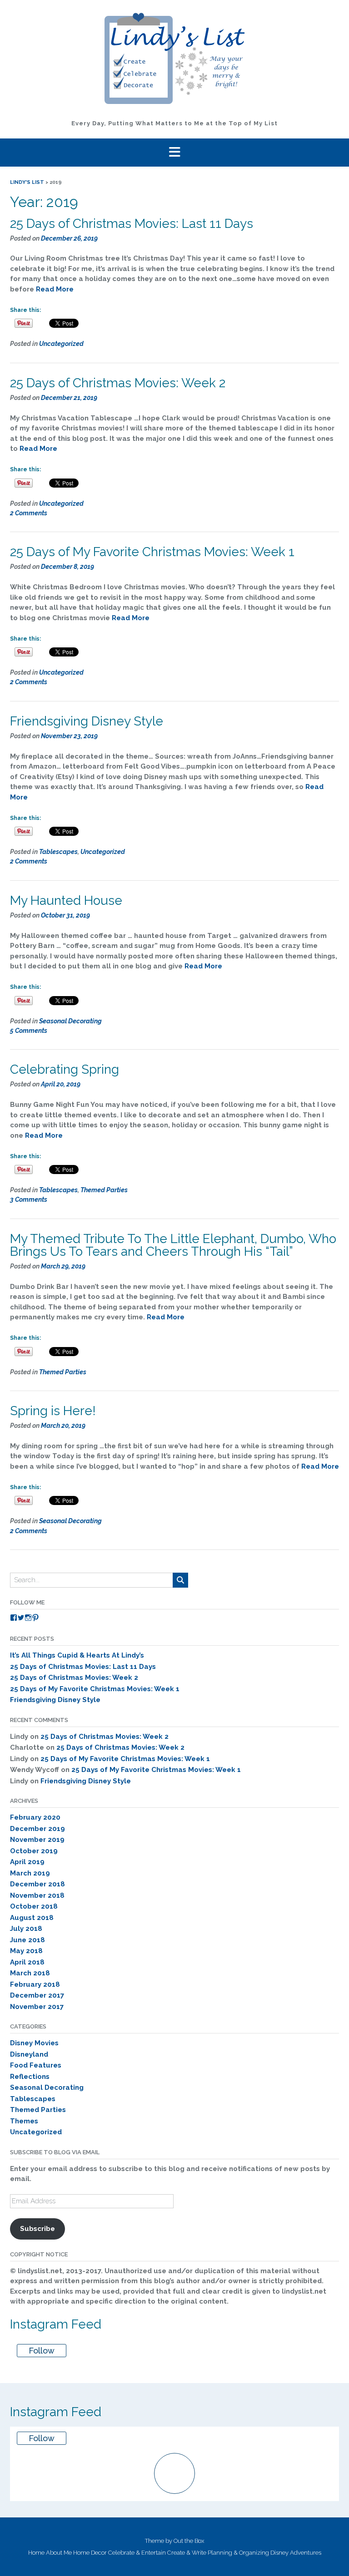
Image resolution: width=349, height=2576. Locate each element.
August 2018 (32, 1918)
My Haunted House (66, 901)
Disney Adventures (296, 2553)
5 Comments (29, 1031)
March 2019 (30, 1873)
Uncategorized (61, 344)
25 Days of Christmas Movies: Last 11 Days (132, 224)
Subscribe (37, 2229)
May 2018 (26, 1951)
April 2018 (27, 1962)
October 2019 (34, 1851)
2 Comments (29, 513)
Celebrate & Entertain (137, 2553)
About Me (59, 2553)
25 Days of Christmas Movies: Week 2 (118, 383)
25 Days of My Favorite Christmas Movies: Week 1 (152, 552)
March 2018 (30, 1973)
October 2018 (34, 1906)
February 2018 (35, 1984)
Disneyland (29, 2054)
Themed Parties (104, 1190)
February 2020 (35, 1817)
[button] (174, 153)
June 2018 (27, 1940)
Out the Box (189, 2541)
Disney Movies (34, 2043)
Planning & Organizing (238, 2553)
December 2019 (37, 1829)
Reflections (30, 2077)
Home (36, 2553)
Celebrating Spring (65, 1069)
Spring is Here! (53, 1411)
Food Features (36, 2065)
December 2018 (37, 1884)
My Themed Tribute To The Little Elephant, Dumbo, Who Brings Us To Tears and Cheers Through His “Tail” (173, 1245)
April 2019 (27, 1862)
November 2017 (37, 2007)
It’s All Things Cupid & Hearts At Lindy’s (77, 1655)
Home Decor (90, 2553)
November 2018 (37, 1895)
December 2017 (37, 1995)
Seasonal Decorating (70, 1021)
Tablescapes (58, 852)
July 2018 (26, 1929)
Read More (55, 289)
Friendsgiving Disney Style (87, 721)
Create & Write (187, 2553)
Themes (24, 2121)
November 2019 (37, 1840)
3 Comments (29, 1199)
